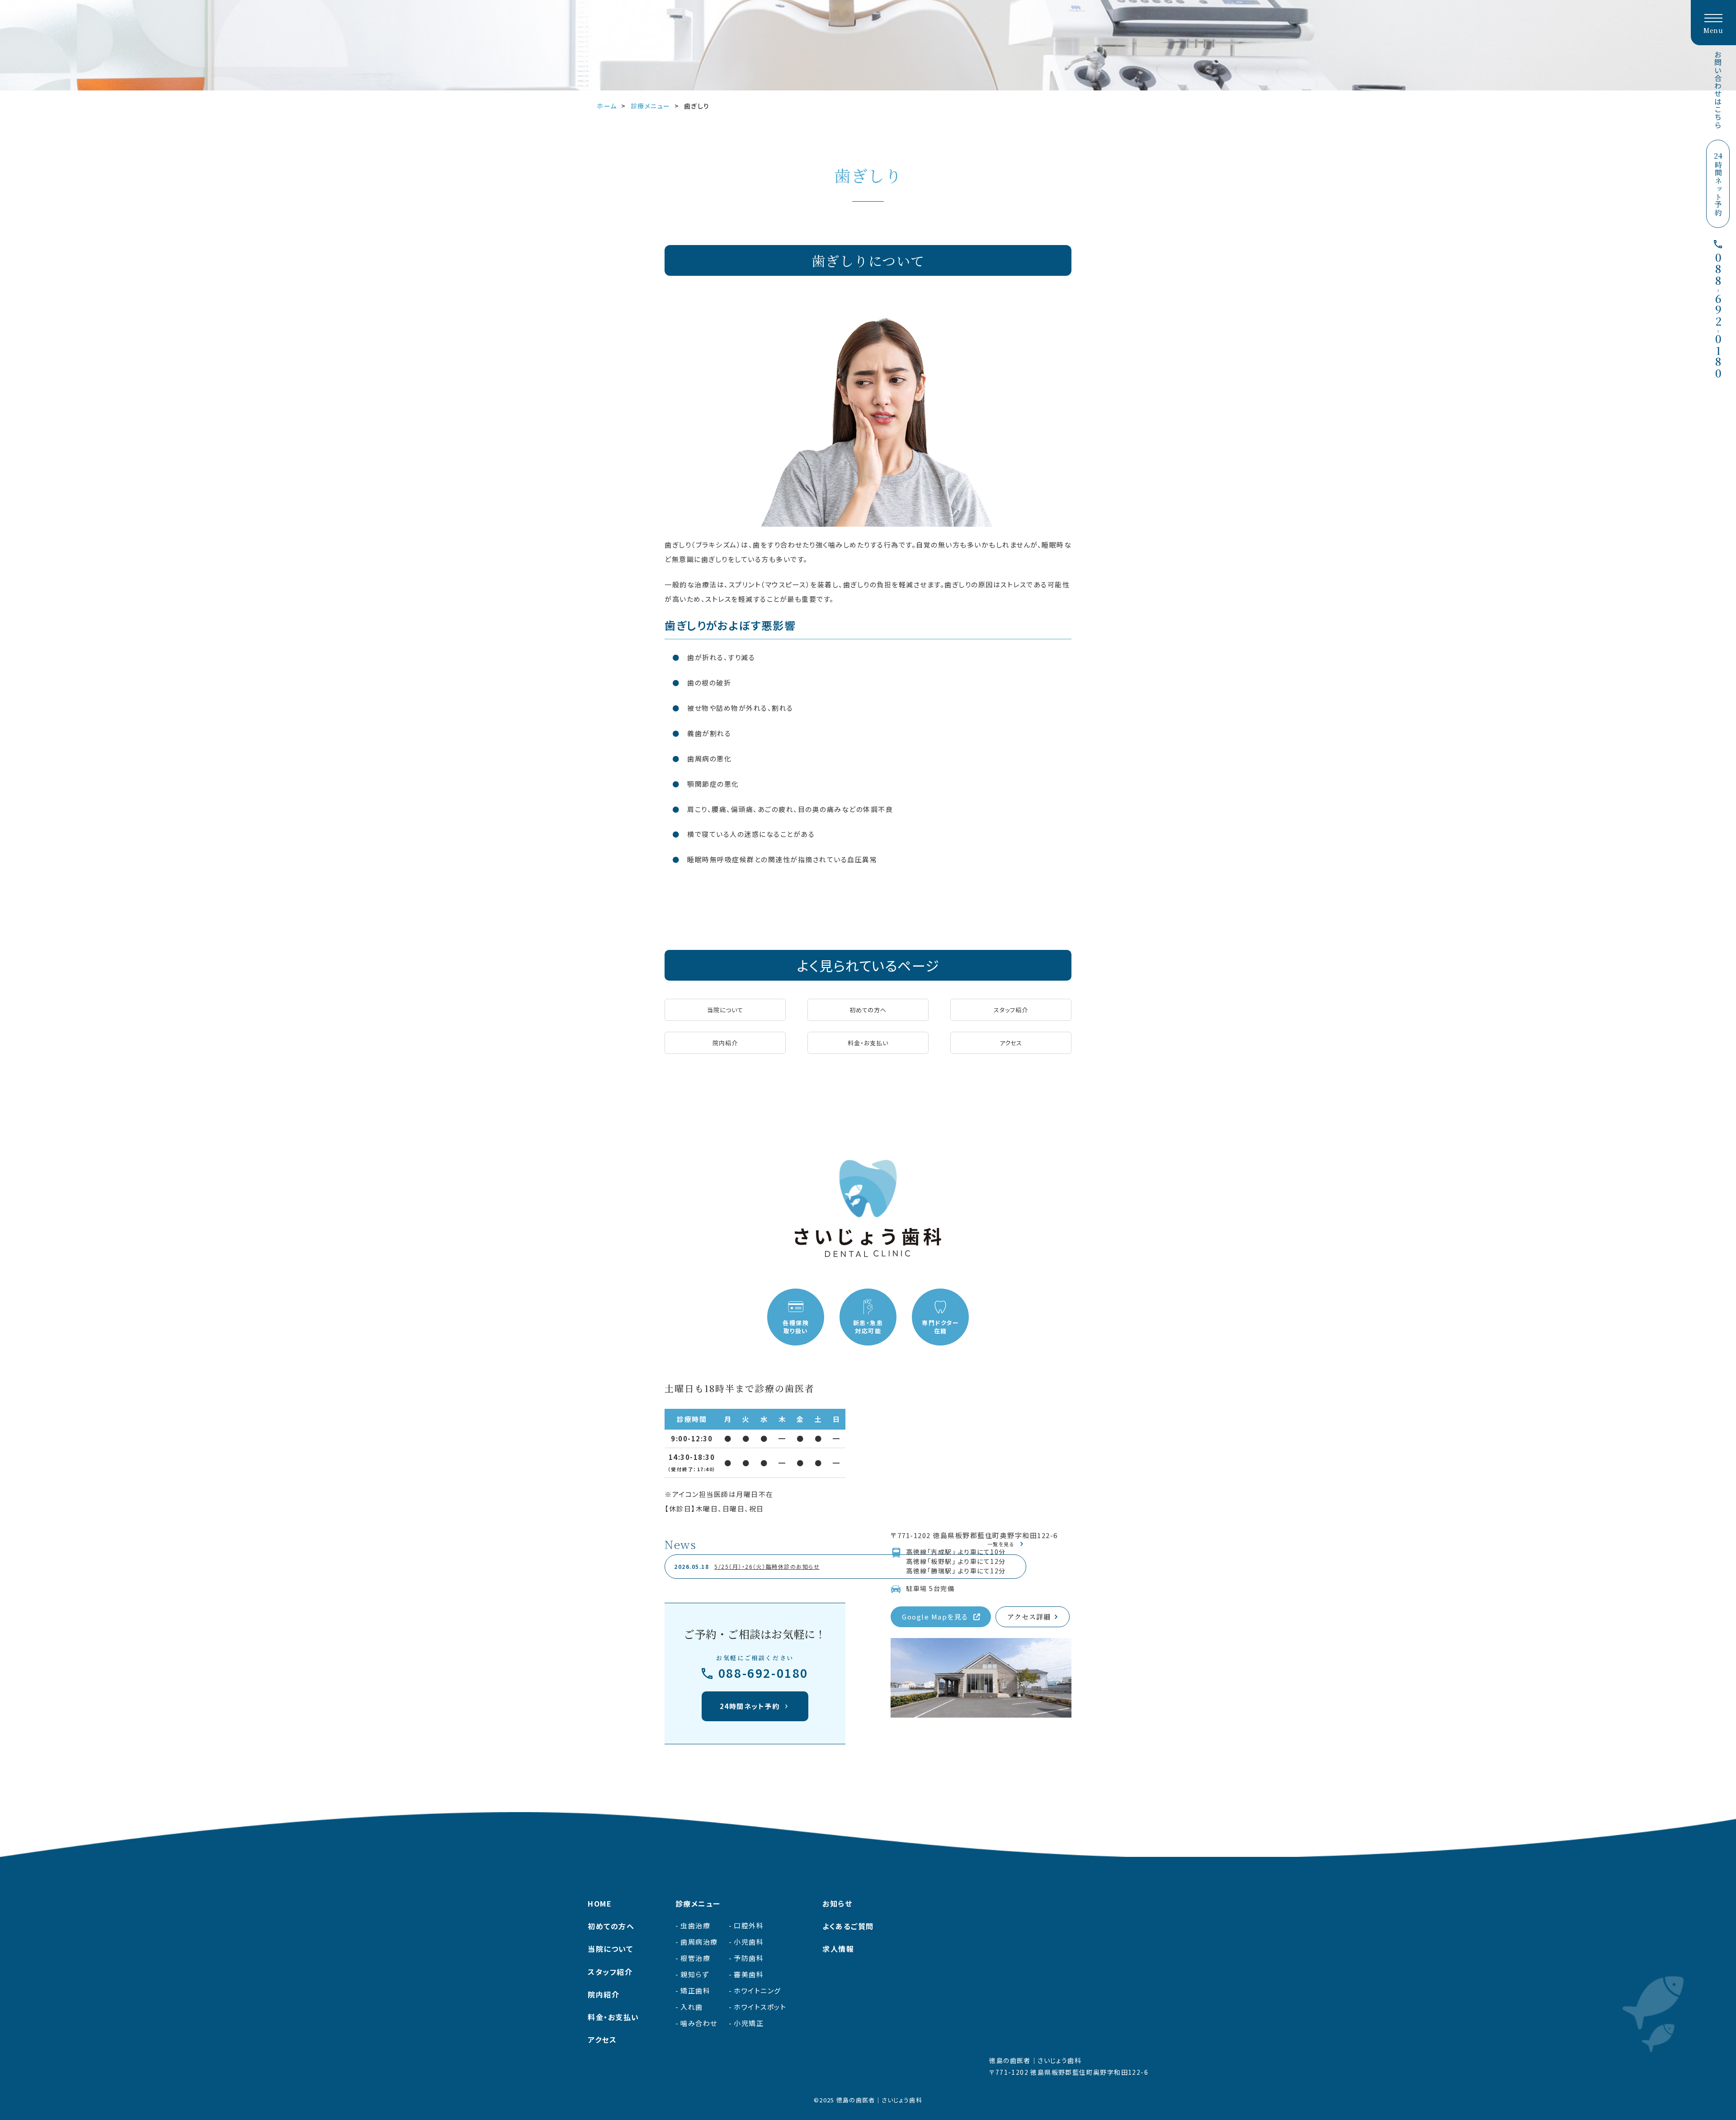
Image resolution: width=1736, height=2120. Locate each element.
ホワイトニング (757, 1990)
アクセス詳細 (1029, 1617)
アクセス (1011, 1043)
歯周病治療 (699, 1942)
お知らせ (837, 1903)
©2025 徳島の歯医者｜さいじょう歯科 (868, 2100)
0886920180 (1718, 316)
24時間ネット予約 (750, 1706)
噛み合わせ (699, 2023)
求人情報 (838, 1949)
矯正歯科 (695, 1990)
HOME (600, 1903)
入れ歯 (692, 2007)
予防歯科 (749, 1958)
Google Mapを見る (935, 1617)
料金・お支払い (868, 1043)
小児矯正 (749, 2023)
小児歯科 (749, 1942)
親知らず (695, 1974)
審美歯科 (749, 1974)
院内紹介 (725, 1043)
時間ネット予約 (1718, 184)
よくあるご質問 (848, 1926)
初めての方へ (868, 1010)
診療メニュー (698, 1903)
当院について (725, 1010)
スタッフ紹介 (1011, 1010)
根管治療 (695, 1958)
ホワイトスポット (760, 2007)
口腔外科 (749, 1925)
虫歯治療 (695, 1925)
